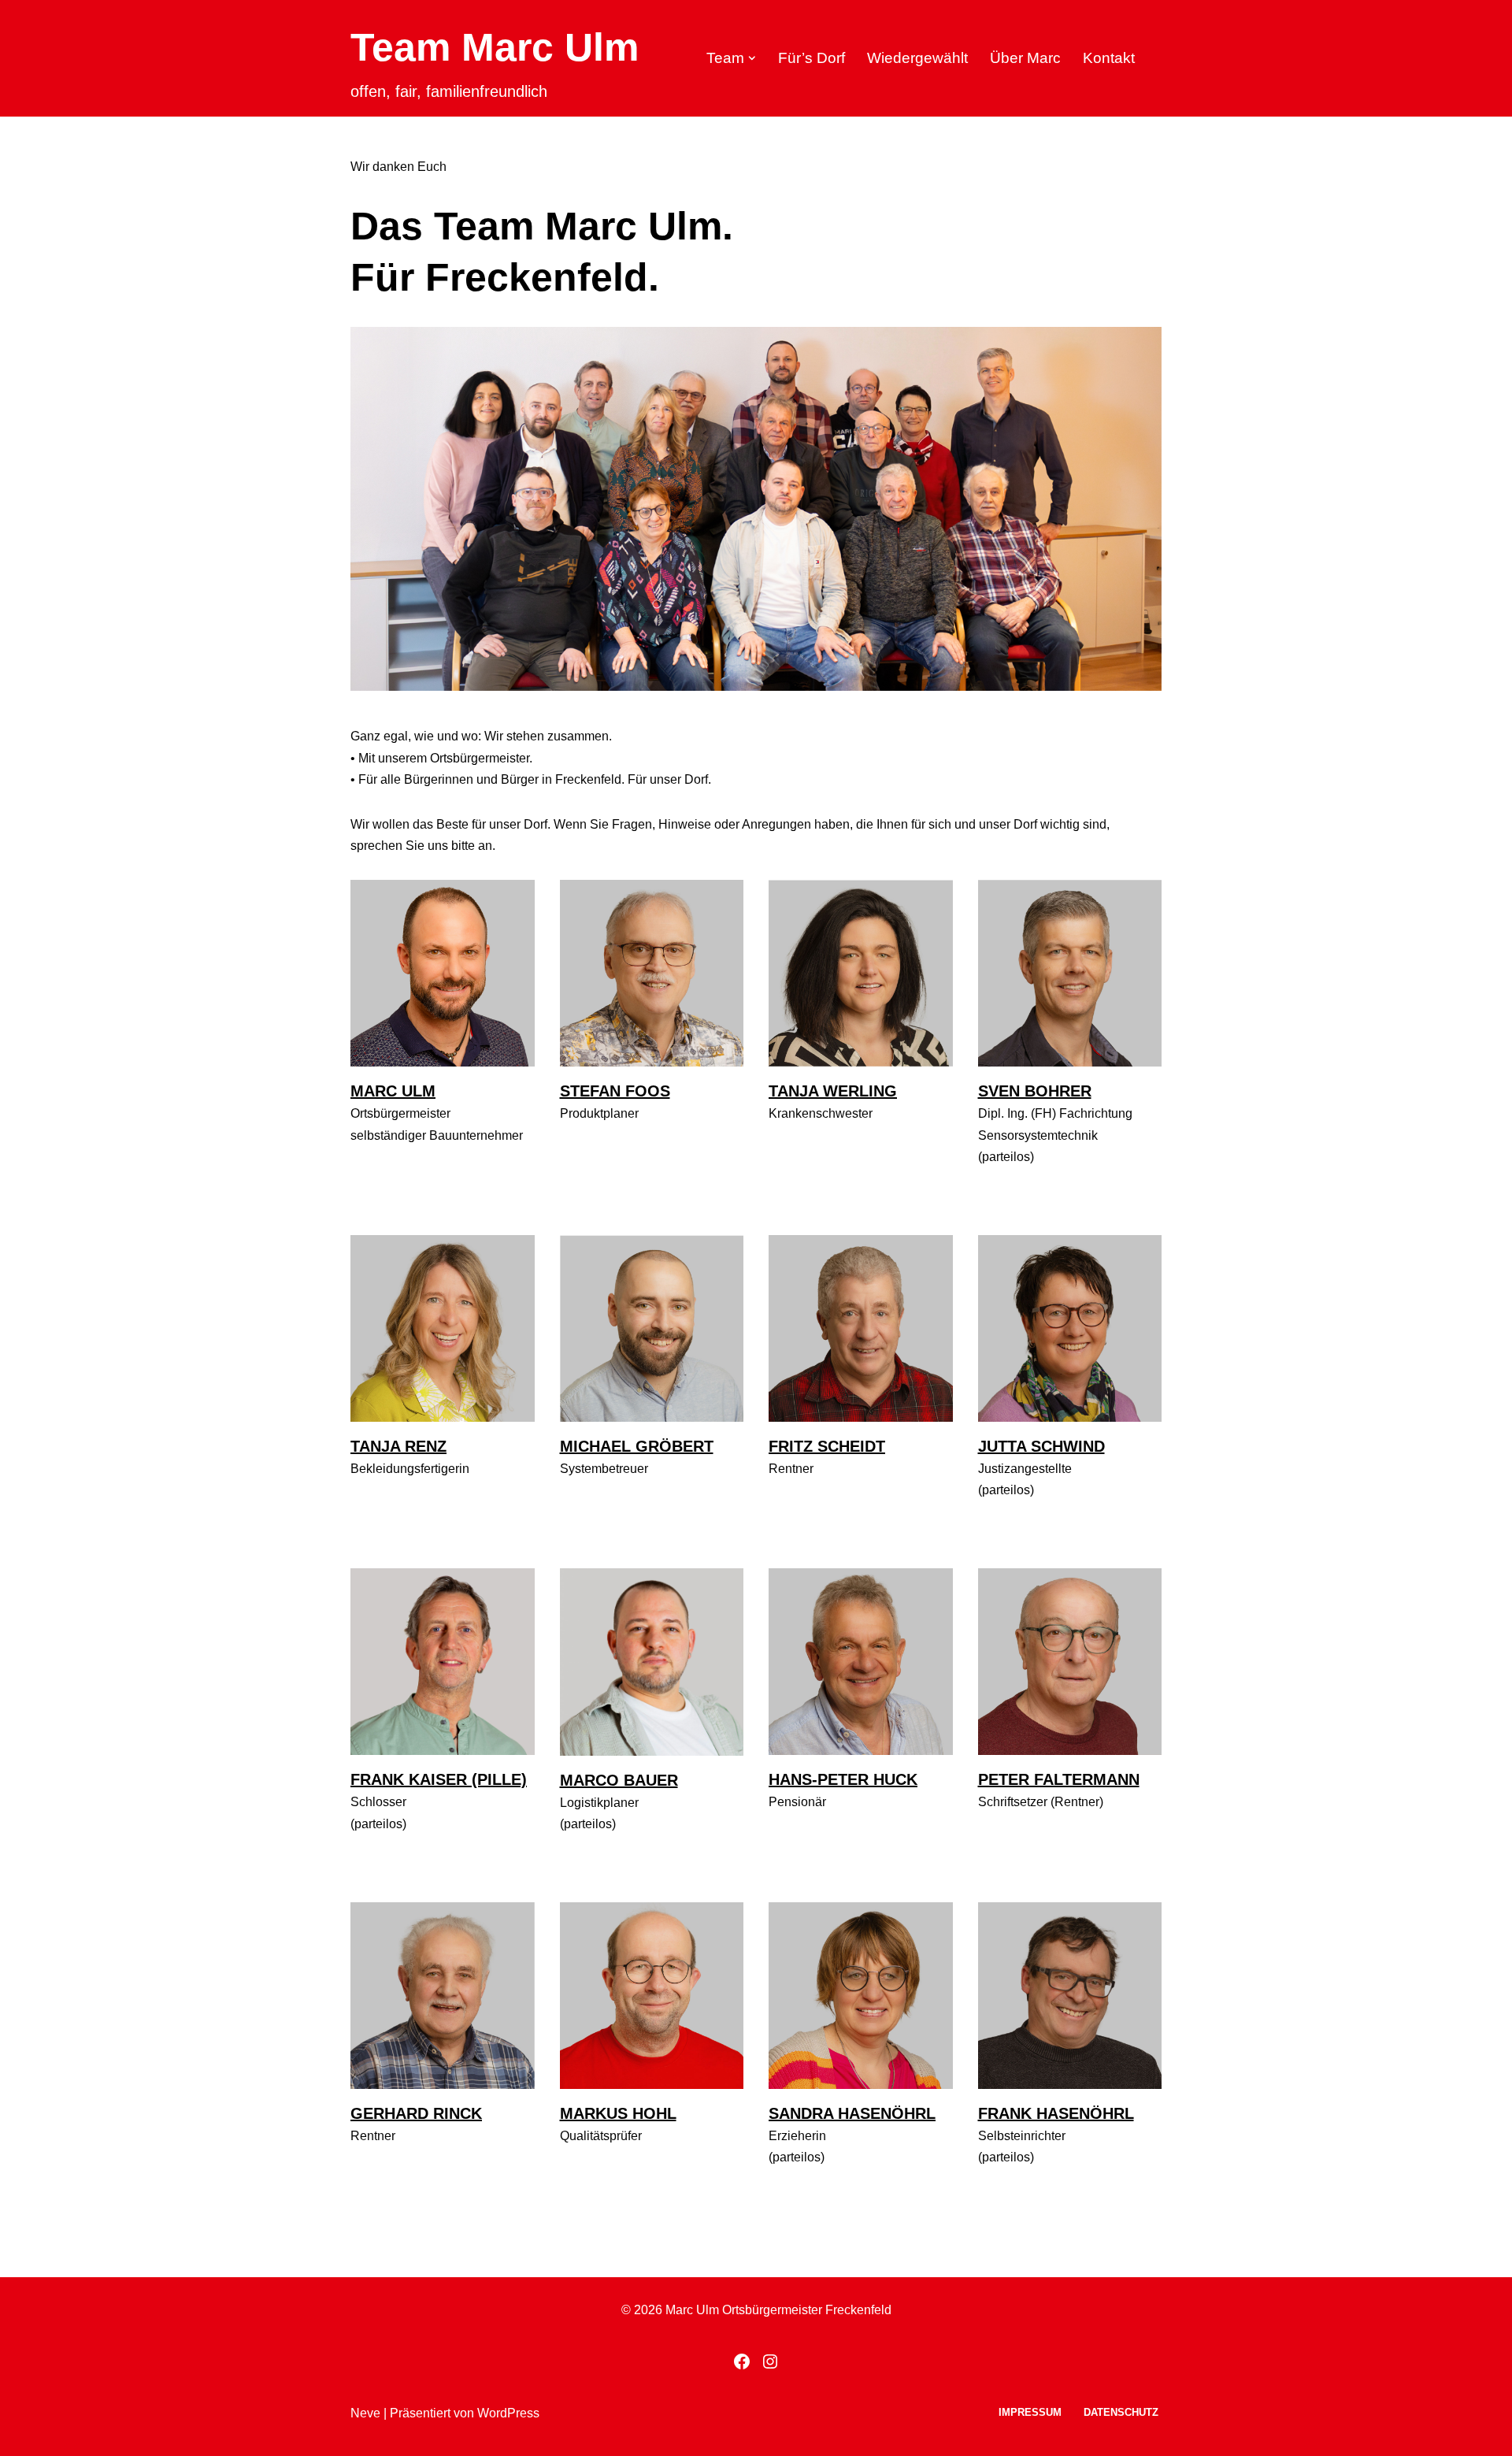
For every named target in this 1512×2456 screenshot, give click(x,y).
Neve (365, 2413)
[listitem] (466, 485)
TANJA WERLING (833, 1091)
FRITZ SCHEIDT (827, 1446)
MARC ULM (393, 1091)
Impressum (1030, 2412)
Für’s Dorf (812, 58)
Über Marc (1025, 58)
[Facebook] (742, 2361)
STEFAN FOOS (615, 1091)
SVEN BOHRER (1035, 1091)
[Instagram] (770, 2361)
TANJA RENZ (398, 1446)
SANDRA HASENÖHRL (852, 2113)
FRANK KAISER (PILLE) (439, 1779)
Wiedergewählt (917, 58)
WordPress (508, 2413)
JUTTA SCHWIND (1041, 1446)
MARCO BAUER (619, 1780)
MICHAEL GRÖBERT (637, 1446)
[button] (752, 58)
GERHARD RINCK (416, 2113)
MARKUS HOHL (618, 2113)
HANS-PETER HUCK (843, 1779)
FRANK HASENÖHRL (1056, 2113)
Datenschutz (1121, 2412)
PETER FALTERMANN (1059, 1779)
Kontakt (1109, 58)
